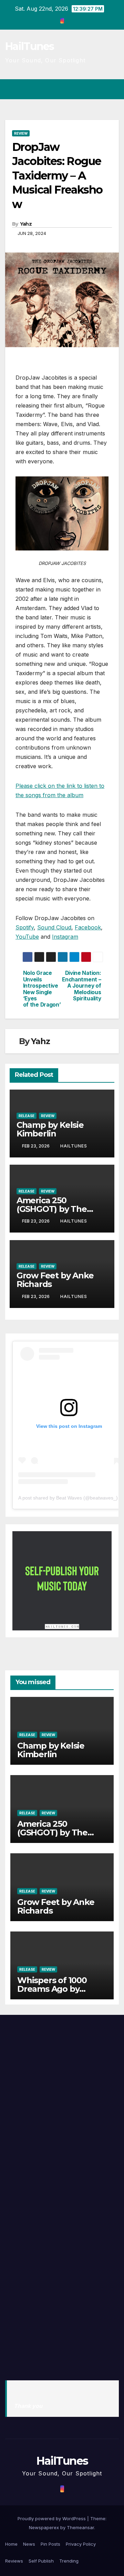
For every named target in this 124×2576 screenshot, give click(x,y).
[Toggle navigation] (113, 89)
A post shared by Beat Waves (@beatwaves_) (68, 1498)
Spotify (25, 927)
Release (27, 1116)
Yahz (26, 224)
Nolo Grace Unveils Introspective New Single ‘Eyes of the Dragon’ (42, 989)
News (29, 2544)
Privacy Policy (81, 2544)
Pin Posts (50, 2544)
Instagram (65, 937)
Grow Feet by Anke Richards (55, 1280)
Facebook (88, 927)
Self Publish (41, 2561)
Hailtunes (74, 1146)
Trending (69, 2561)
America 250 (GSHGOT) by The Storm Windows (52, 1209)
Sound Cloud (54, 927)
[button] (89, 89)
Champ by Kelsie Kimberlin (50, 1129)
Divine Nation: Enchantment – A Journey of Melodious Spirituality (81, 986)
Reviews (14, 2561)
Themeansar (80, 2527)
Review (21, 133)
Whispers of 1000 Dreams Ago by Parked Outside (52, 1989)
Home (11, 2544)
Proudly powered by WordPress (52, 2518)
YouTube (27, 937)
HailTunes (30, 46)
